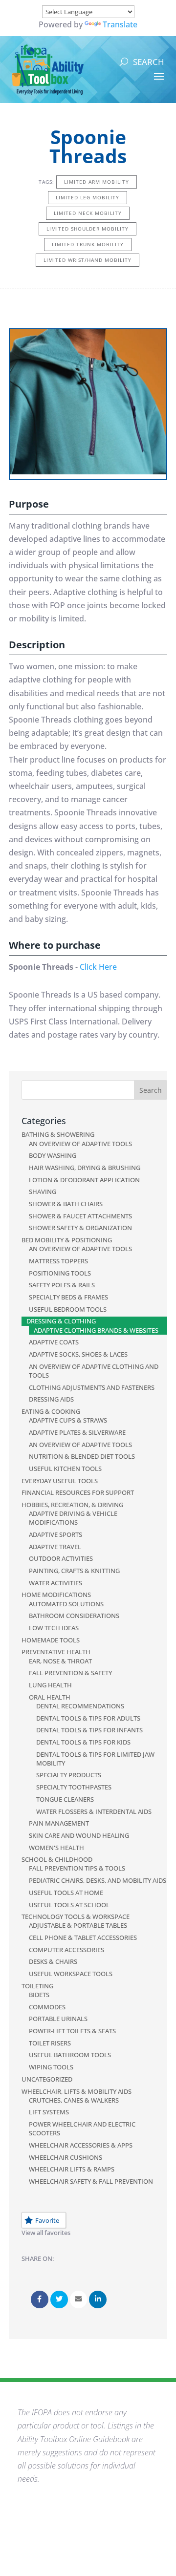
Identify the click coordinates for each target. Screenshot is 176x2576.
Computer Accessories (66, 1950)
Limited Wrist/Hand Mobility (88, 260)
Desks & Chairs (53, 1961)
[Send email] (79, 2299)
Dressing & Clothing (61, 1321)
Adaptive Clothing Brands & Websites (96, 1330)
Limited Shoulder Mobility (88, 229)
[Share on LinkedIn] (98, 2299)
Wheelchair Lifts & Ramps (72, 2169)
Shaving (43, 1192)
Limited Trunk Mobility (88, 244)
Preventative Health (56, 1652)
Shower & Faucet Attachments (80, 1216)
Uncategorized (47, 2079)
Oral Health (50, 1697)
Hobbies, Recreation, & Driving (72, 1505)
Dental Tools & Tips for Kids (83, 1742)
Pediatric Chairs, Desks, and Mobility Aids (98, 1880)
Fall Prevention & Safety (70, 1673)
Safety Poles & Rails (62, 1285)
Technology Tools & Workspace (76, 1916)
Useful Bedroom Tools (68, 1309)
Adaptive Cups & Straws (68, 1420)
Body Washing (53, 1155)
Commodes (47, 2007)
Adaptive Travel (55, 1547)
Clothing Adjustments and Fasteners (92, 1387)
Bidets (39, 1995)
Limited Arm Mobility (97, 182)
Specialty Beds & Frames (68, 1297)
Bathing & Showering (58, 1134)
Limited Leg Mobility (88, 197)
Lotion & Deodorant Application (84, 1180)
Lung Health (50, 1685)
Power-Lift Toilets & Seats (72, 2031)
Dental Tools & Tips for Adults (88, 1718)
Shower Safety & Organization (80, 1228)
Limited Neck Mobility (88, 213)
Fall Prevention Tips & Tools (77, 1868)
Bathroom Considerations (74, 1616)
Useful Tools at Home (66, 1893)
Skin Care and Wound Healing (79, 1835)
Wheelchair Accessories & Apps (81, 2145)
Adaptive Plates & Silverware (77, 1432)
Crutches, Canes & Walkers (74, 2100)
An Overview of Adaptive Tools (80, 1144)
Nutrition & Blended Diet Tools (82, 1456)
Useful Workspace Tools (71, 1974)
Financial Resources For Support (78, 1492)
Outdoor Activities (61, 1558)
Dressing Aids (51, 1399)
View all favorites (46, 2233)
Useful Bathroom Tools (70, 2055)
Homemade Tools (51, 1640)
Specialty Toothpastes (74, 1787)
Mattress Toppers (58, 1261)
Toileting (37, 1986)
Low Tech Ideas (54, 1628)
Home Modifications (56, 1595)
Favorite (47, 2220)
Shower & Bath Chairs (66, 1204)
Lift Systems (49, 2112)
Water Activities (55, 1583)
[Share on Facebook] (40, 2299)
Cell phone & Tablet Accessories (83, 1937)
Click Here (98, 967)
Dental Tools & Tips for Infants (89, 1730)
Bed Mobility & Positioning (67, 1240)
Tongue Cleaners (65, 1799)
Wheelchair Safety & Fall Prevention (91, 2181)
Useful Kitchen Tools (65, 1469)
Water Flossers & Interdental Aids (94, 1811)
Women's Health (56, 1848)
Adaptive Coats (54, 1342)
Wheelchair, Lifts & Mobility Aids (77, 2091)
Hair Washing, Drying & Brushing (85, 1168)
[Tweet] (59, 2299)
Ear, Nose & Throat (60, 1661)
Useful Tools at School (69, 1905)
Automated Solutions (66, 1604)
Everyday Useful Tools (60, 1481)
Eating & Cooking (51, 1411)
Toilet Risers (50, 2043)
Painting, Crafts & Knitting (74, 1571)
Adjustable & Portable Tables (78, 1925)
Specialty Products (69, 1775)
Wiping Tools (51, 2067)
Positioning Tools (60, 1273)
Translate (120, 24)
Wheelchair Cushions (66, 2157)
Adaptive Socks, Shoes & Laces (78, 1354)
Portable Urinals (58, 2019)
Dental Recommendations (80, 1706)
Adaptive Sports (55, 1534)
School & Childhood (57, 1859)
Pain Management (59, 1823)
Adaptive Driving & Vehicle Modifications (73, 1518)
